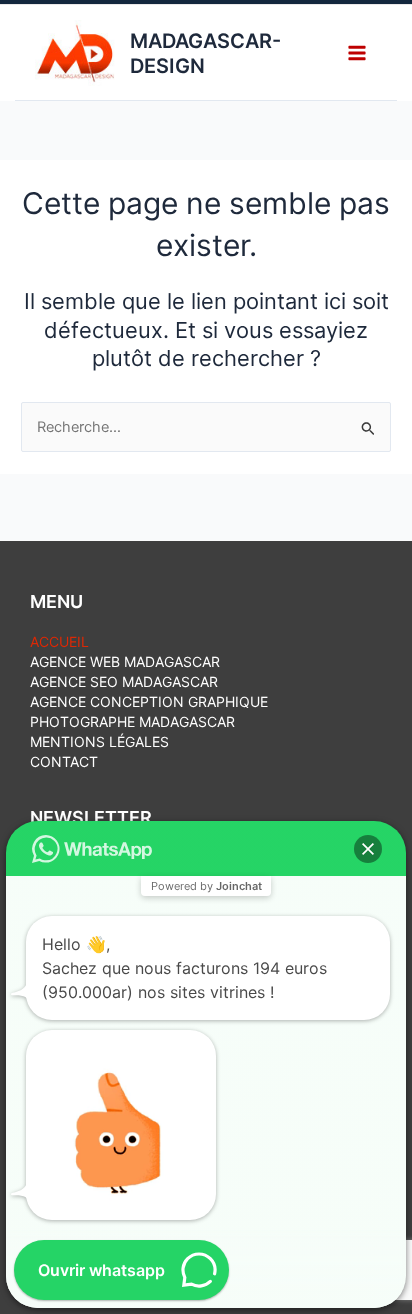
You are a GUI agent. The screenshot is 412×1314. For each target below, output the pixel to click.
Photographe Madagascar (132, 721)
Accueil (59, 641)
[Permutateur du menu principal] (357, 52)
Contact (64, 761)
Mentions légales (99, 741)
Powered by (206, 886)
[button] (368, 849)
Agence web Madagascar (125, 661)
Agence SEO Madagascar (124, 681)
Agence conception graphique (149, 701)
